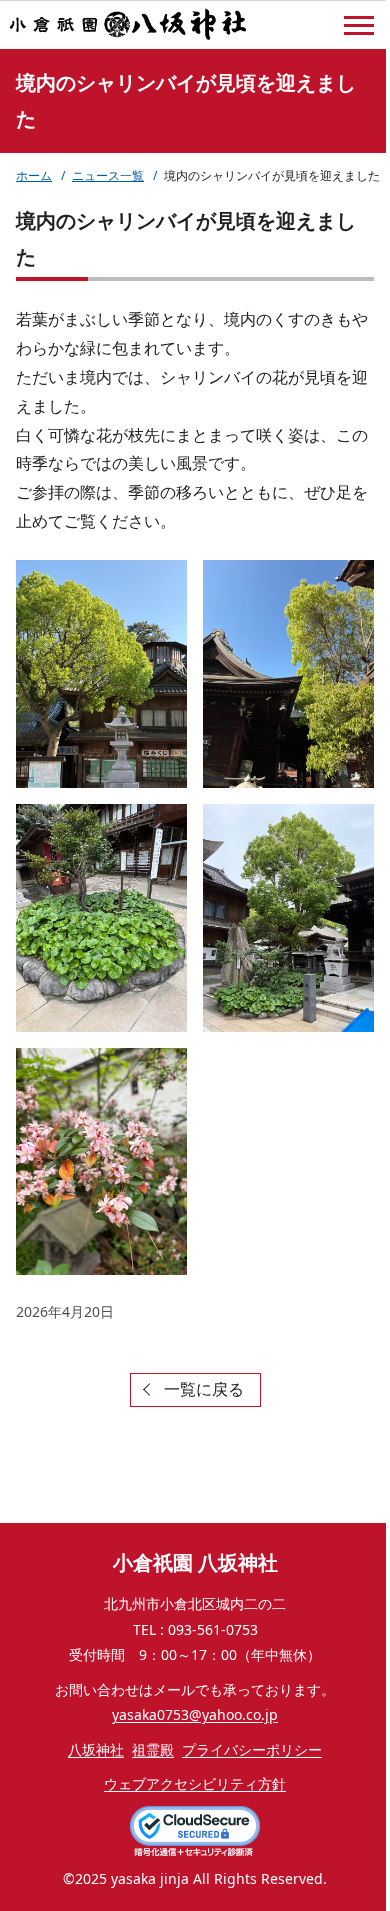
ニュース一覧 (108, 176)
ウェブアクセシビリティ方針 (195, 1783)
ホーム (34, 176)
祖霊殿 (153, 1749)
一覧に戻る (204, 1389)
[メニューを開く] (359, 26)
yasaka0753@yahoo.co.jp (195, 1714)
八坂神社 (96, 1749)
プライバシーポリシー (252, 1749)
